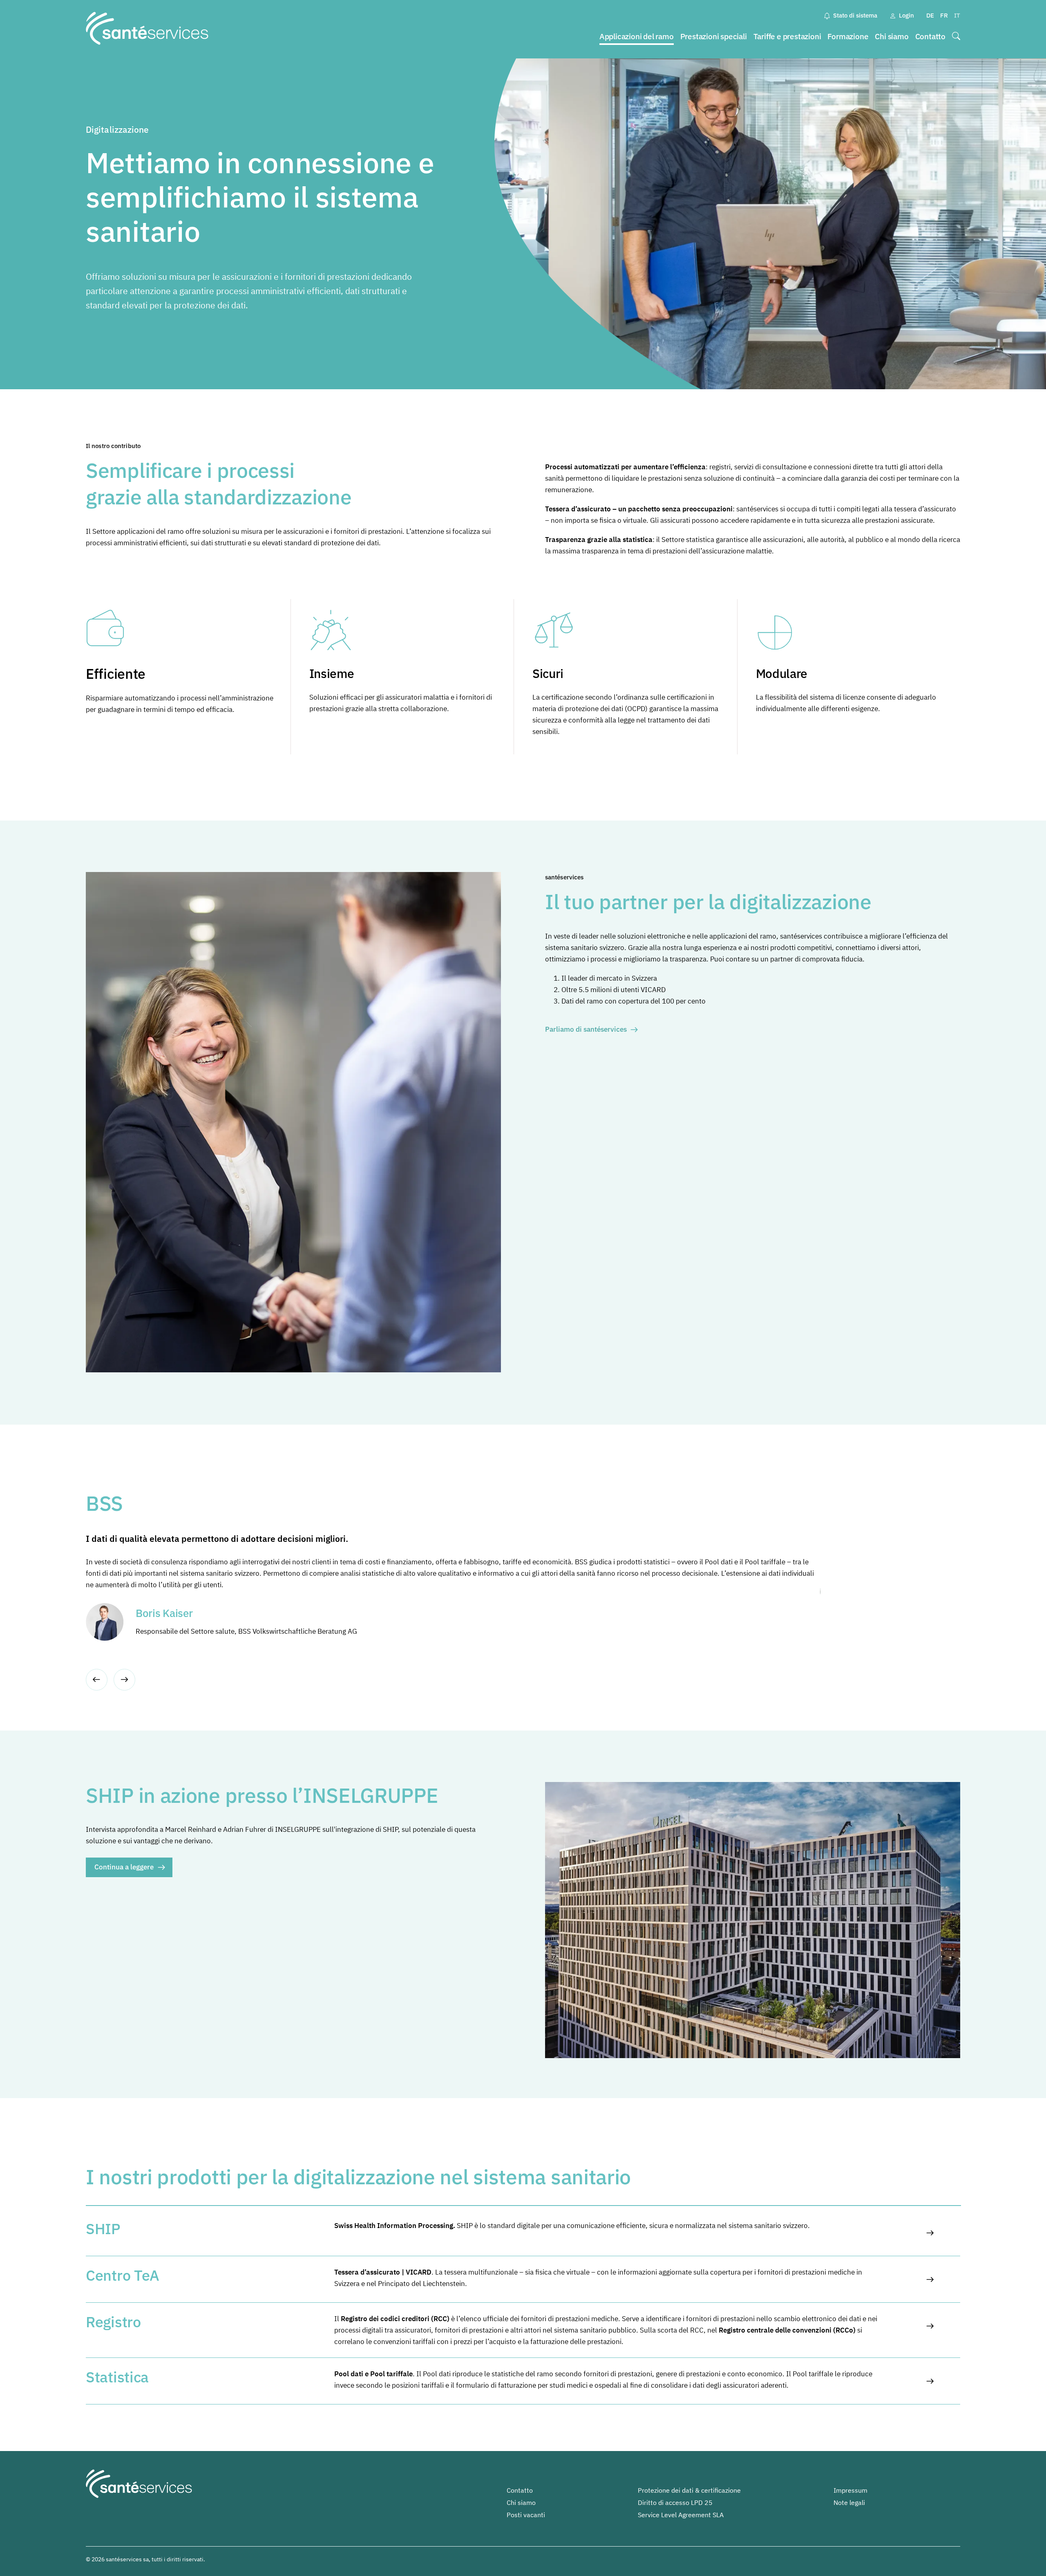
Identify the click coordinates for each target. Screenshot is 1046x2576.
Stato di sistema (855, 15)
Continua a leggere (124, 1867)
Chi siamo (892, 36)
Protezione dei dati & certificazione (689, 2490)
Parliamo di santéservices (586, 1029)
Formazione (848, 36)
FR (944, 15)
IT (957, 15)
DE (930, 15)
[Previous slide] (97, 1680)
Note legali (849, 2502)
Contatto (930, 36)
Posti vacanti (526, 2515)
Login (906, 15)
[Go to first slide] (124, 1680)
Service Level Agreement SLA (681, 2515)
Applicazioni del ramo (637, 36)
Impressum (850, 2490)
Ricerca (956, 37)
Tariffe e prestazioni (787, 36)
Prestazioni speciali (714, 36)
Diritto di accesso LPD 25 (675, 2502)
